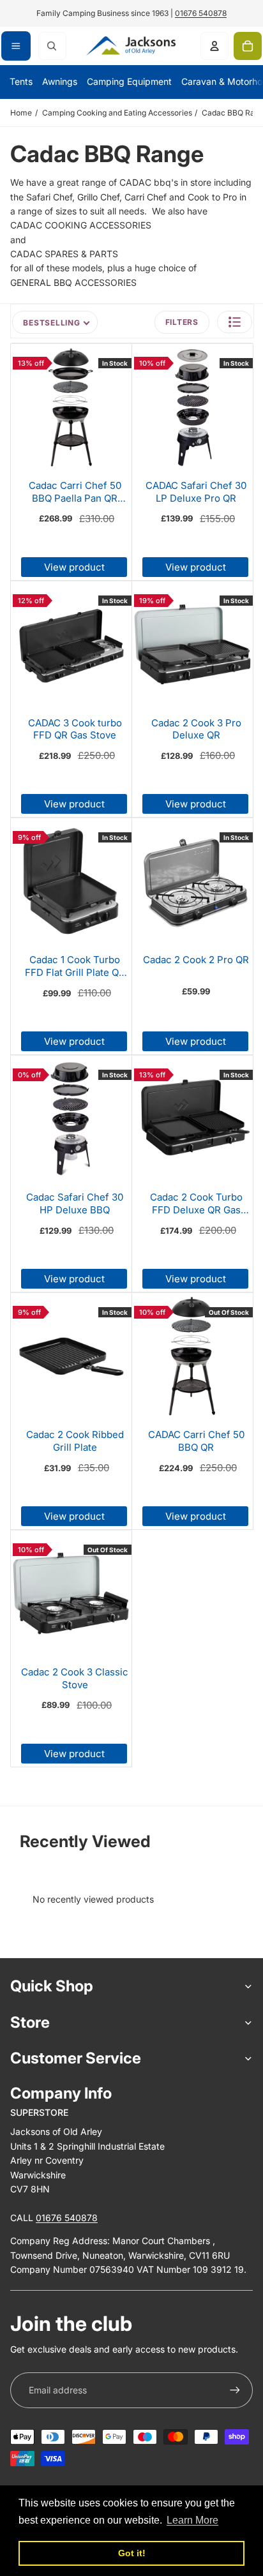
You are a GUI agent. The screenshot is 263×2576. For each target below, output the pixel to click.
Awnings (60, 81)
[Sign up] (235, 2390)
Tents (21, 81)
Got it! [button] (132, 2553)
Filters (182, 322)
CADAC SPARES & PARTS (64, 254)
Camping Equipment (129, 81)
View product (74, 567)
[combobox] (52, 46)
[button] (235, 322)
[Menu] (16, 46)
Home (21, 113)
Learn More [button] (192, 2520)
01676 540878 (201, 13)
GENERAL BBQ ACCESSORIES (73, 282)
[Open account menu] (214, 46)
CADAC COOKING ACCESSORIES (81, 225)
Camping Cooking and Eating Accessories (117, 113)
